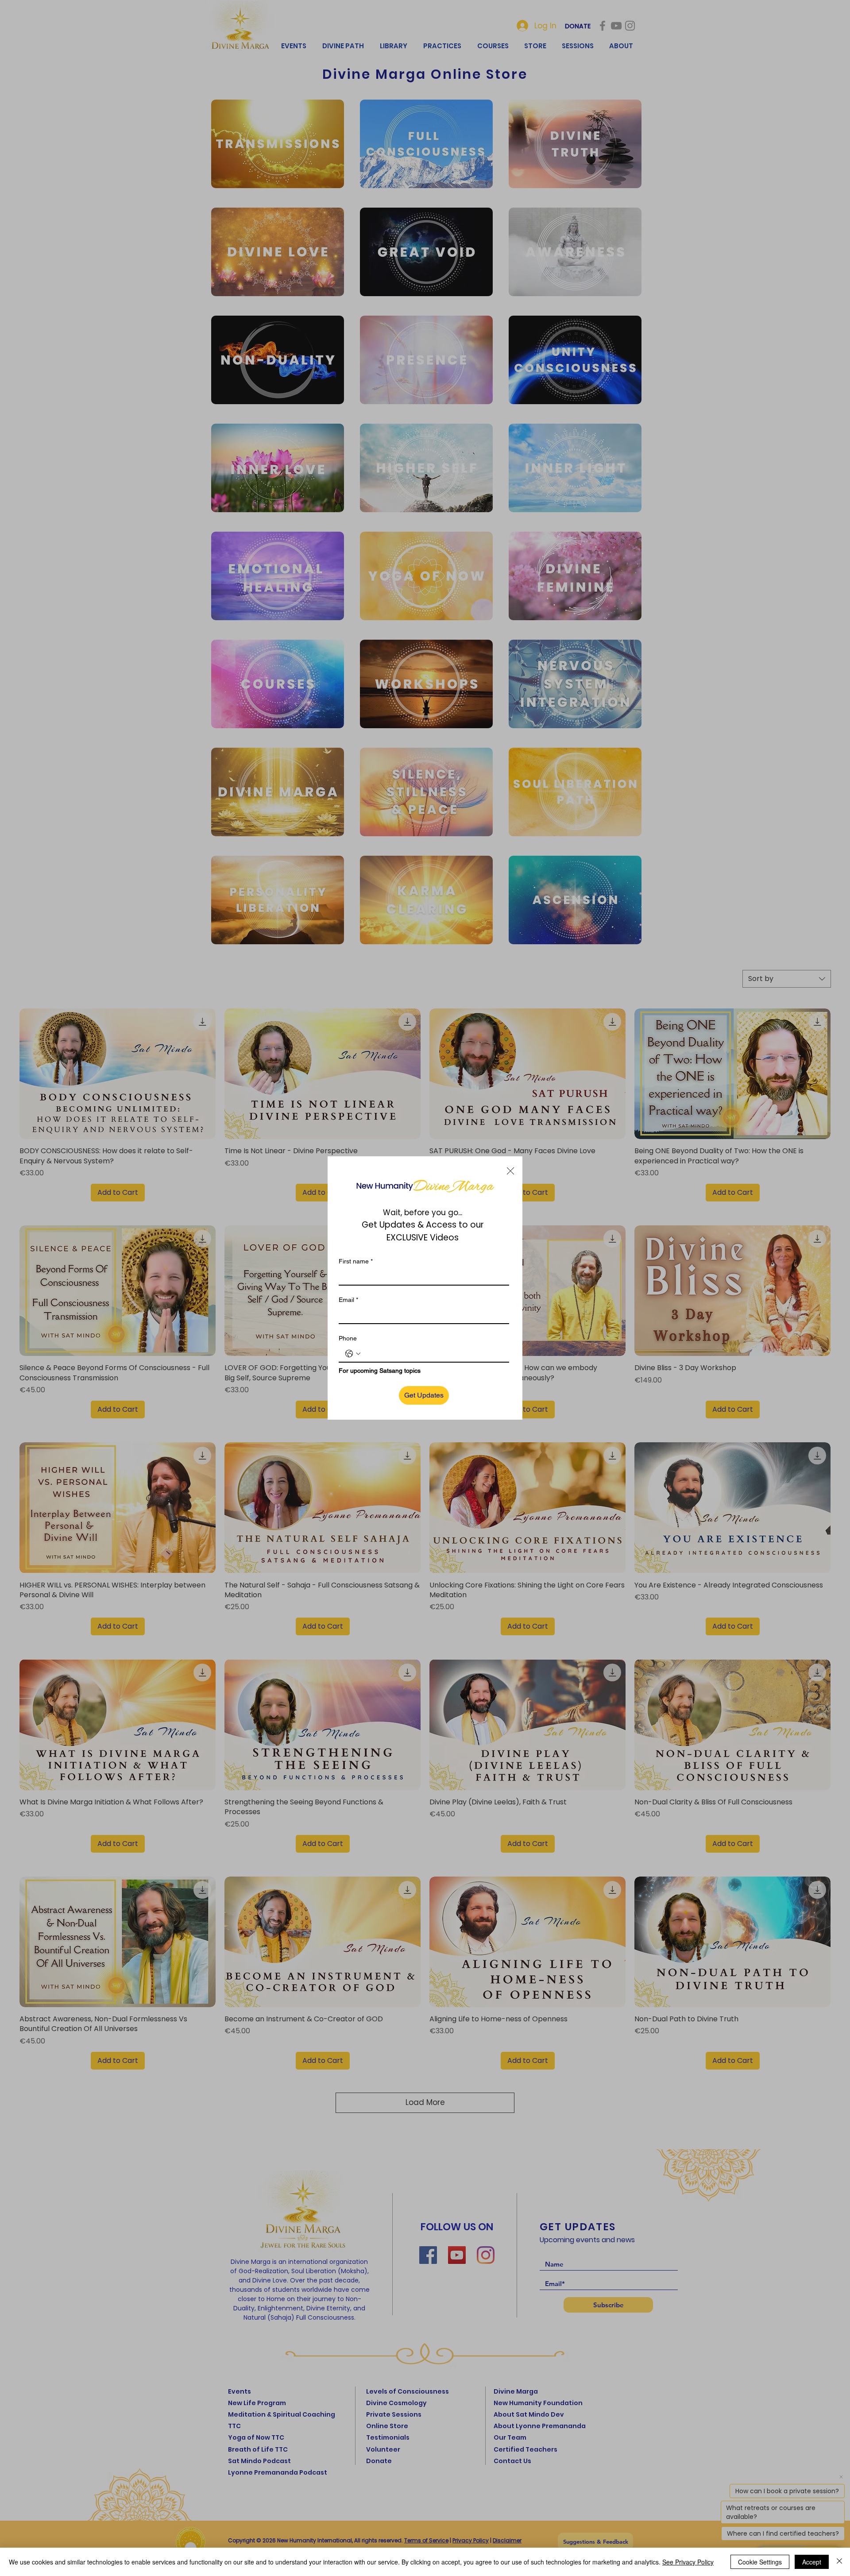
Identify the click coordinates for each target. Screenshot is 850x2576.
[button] (510, 1171)
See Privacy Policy (688, 2562)
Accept (812, 2562)
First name (356, 1261)
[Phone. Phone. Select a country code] (353, 1354)
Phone (348, 1338)
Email (348, 1300)
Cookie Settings (760, 2562)
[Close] (839, 2562)
